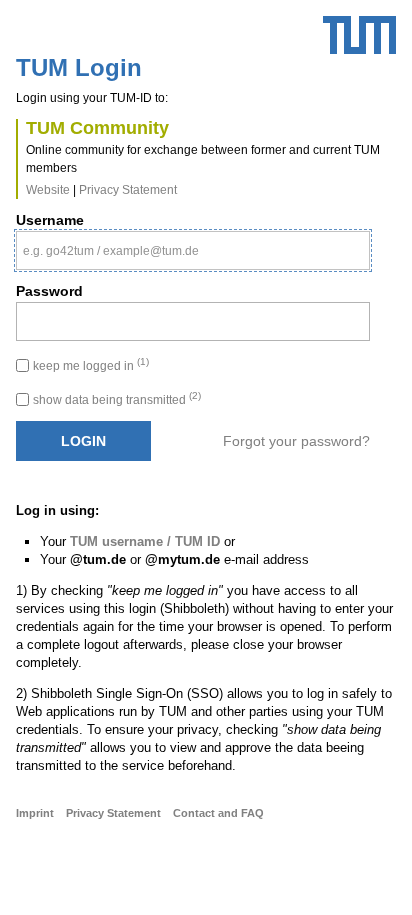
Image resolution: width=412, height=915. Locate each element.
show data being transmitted (117, 400)
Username (50, 220)
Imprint (35, 813)
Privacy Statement (128, 190)
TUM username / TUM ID (145, 541)
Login (83, 441)
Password (49, 291)
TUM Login (79, 68)
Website (48, 190)
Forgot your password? (296, 441)
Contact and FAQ (218, 813)
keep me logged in (91, 366)
